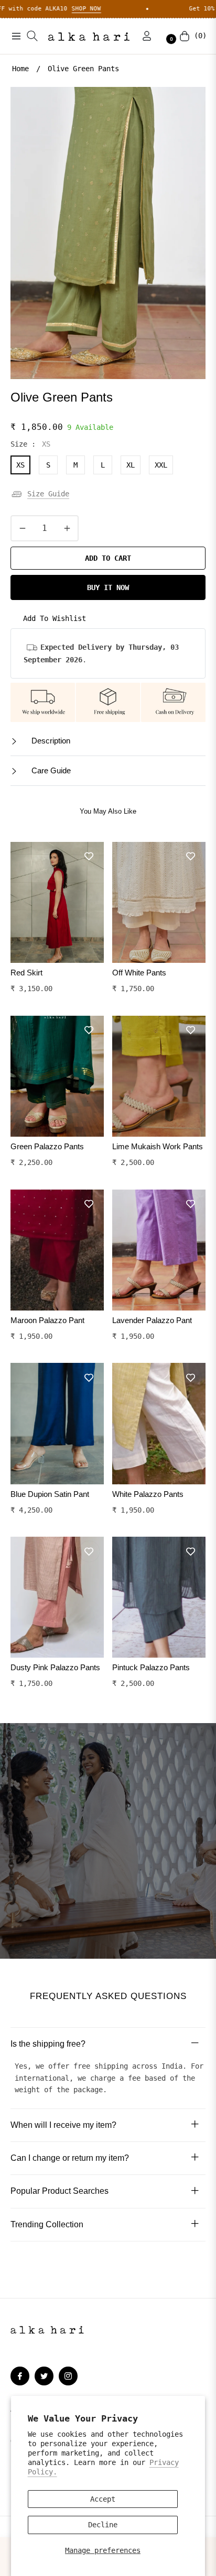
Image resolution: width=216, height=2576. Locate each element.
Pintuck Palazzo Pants (151, 1667)
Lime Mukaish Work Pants (158, 1146)
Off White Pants (139, 973)
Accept (103, 2499)
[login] (143, 36)
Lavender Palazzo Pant (152, 1320)
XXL (161, 465)
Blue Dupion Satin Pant (50, 1494)
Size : (30, 444)
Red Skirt (26, 973)
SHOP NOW (29, 9)
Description (50, 741)
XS (20, 465)
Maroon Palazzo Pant (47, 1320)
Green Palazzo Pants (47, 1146)
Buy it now (108, 587)
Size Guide (48, 494)
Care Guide (50, 770)
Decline (103, 2525)
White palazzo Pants (148, 1494)
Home (20, 69)
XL (131, 465)
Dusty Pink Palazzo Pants (55, 1667)
